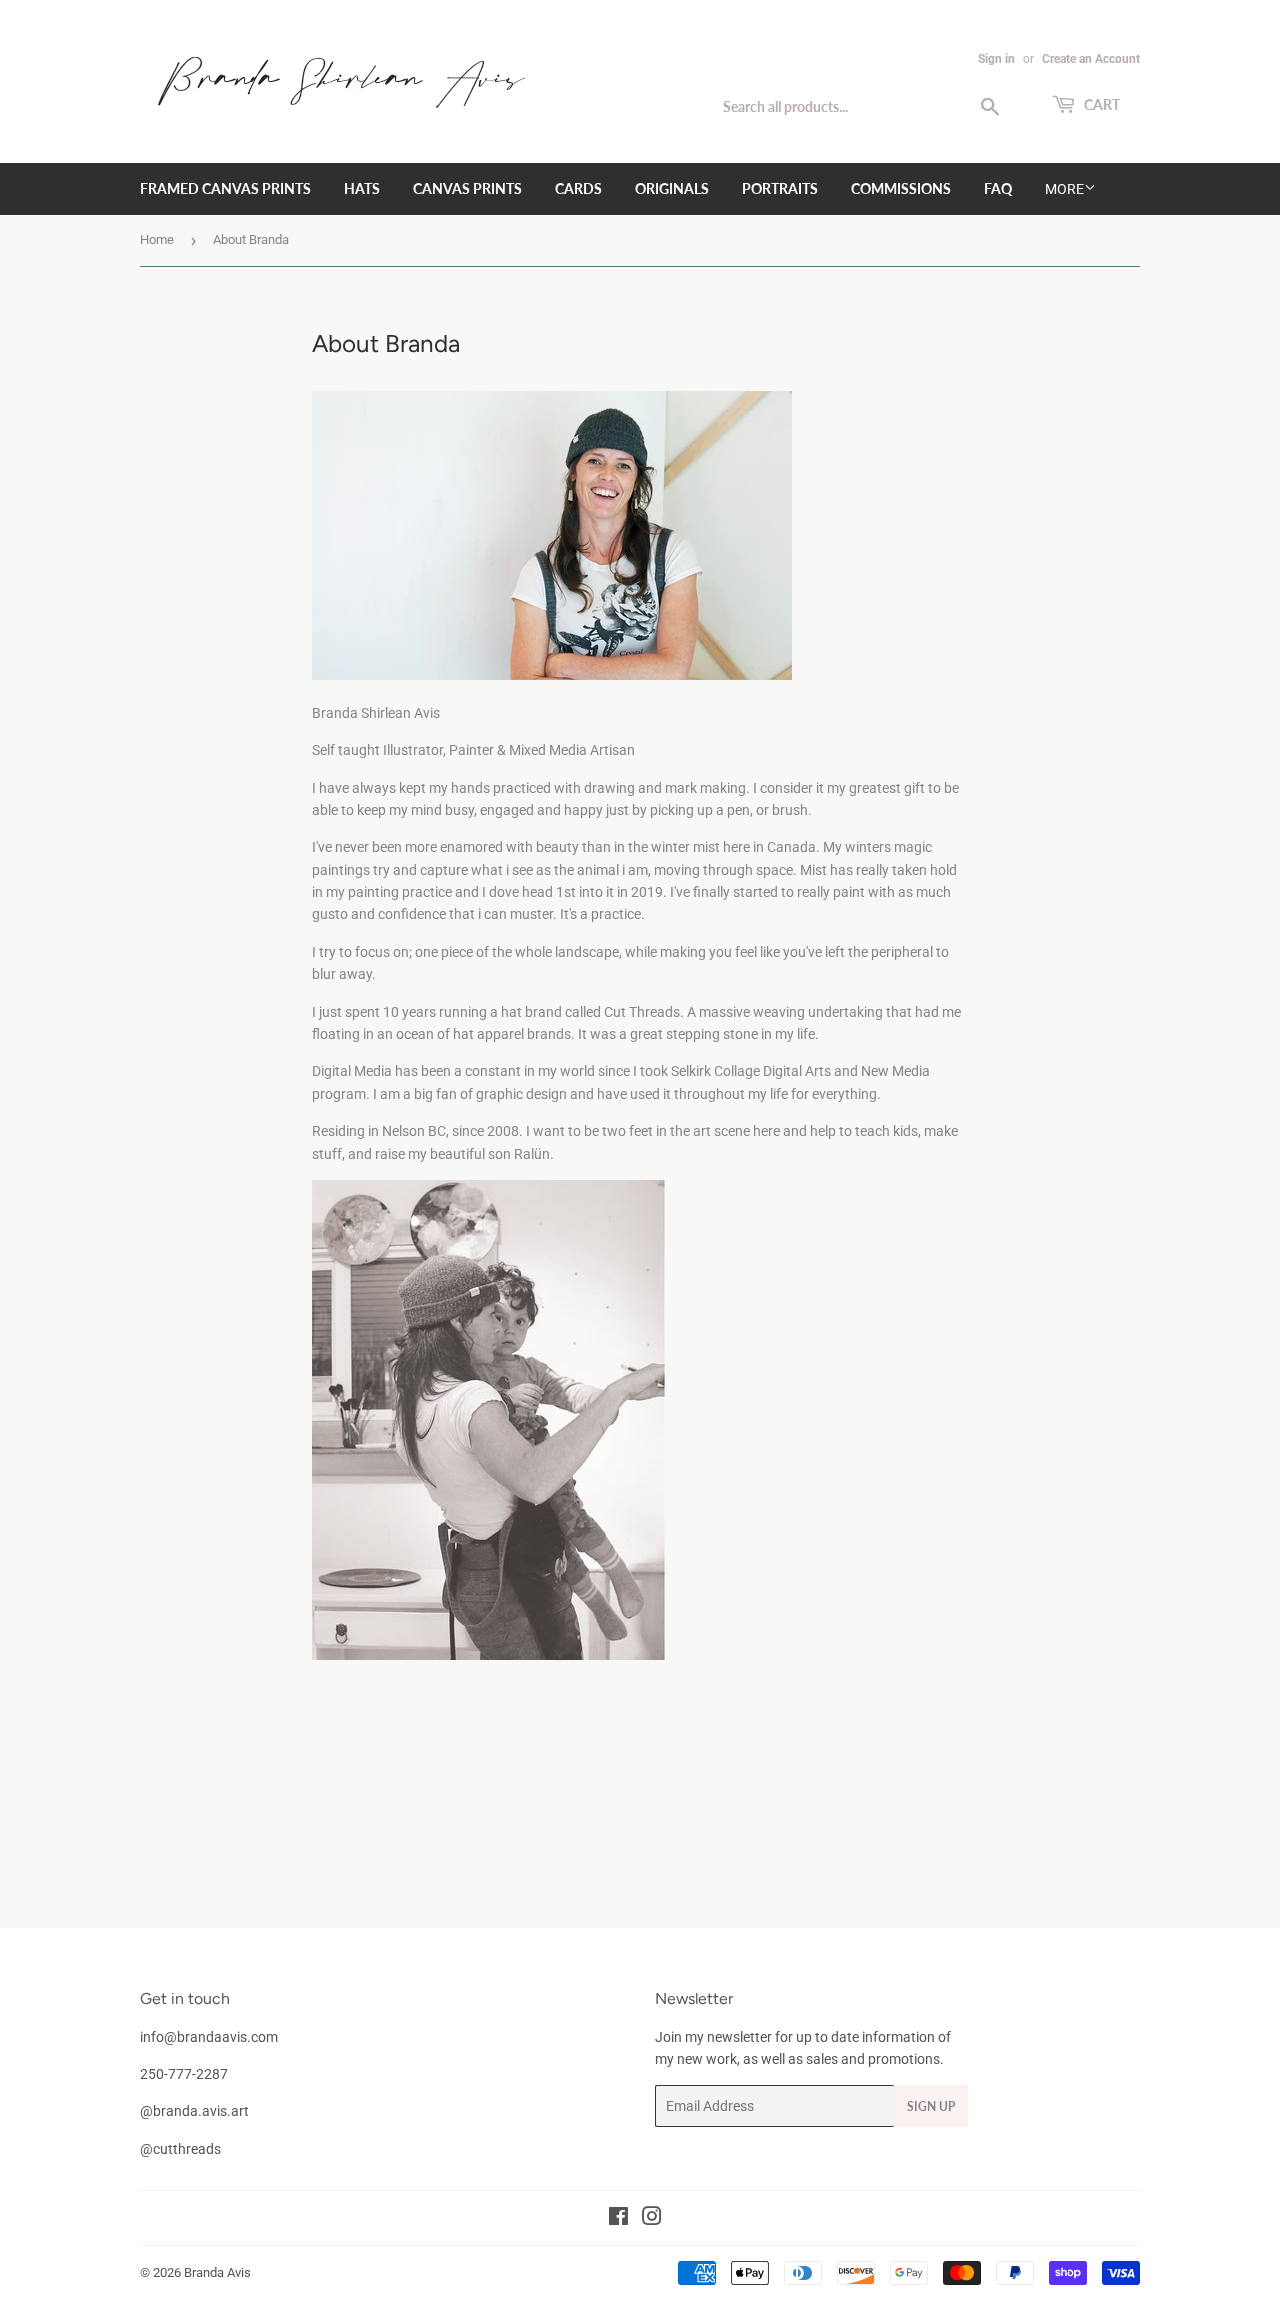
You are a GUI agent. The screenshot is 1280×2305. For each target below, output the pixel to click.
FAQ (998, 188)
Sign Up (931, 2106)
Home (157, 239)
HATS (362, 188)
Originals (672, 188)
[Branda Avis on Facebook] (618, 2219)
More (1064, 189)
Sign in (996, 59)
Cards (578, 188)
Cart (1100, 104)
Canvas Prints (467, 188)
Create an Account (1091, 59)
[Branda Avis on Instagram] (652, 2219)
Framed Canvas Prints (225, 188)
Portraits (780, 188)
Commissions (901, 188)
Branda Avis (217, 2272)
